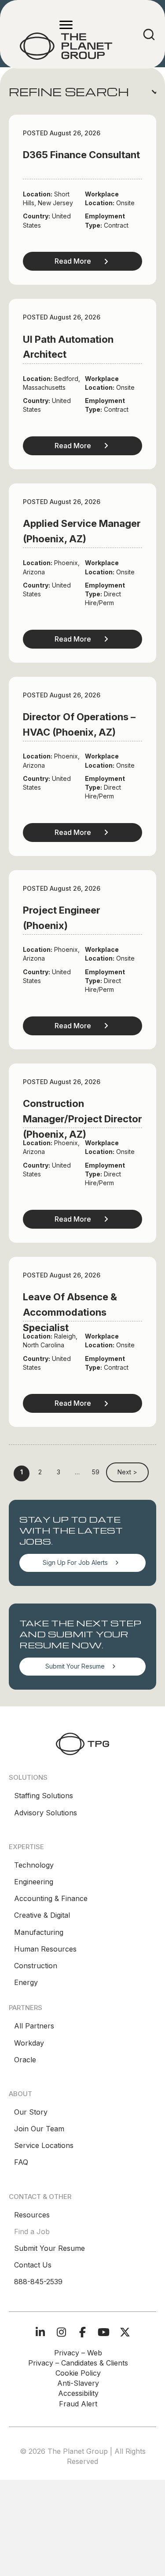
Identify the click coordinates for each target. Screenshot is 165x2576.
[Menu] (66, 25)
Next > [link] (127, 1472)
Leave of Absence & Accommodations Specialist (70, 1312)
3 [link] (59, 1472)
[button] (82, 92)
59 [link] (96, 1472)
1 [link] (22, 1472)
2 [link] (40, 1472)
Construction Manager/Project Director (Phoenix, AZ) (82, 1119)
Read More (73, 261)
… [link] (77, 1472)
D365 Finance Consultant (81, 155)
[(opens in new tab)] (82, 1743)
